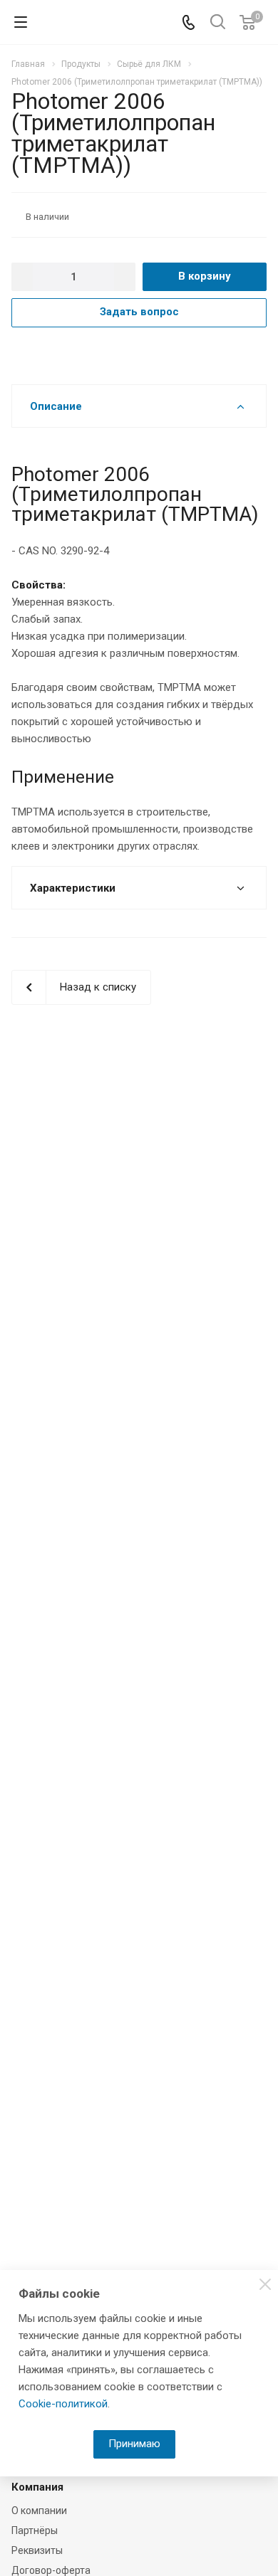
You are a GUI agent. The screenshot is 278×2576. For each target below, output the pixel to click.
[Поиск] (218, 23)
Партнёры (35, 2530)
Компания (37, 2487)
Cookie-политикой (63, 2404)
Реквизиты (37, 2550)
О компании (39, 2511)
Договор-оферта (51, 2570)
